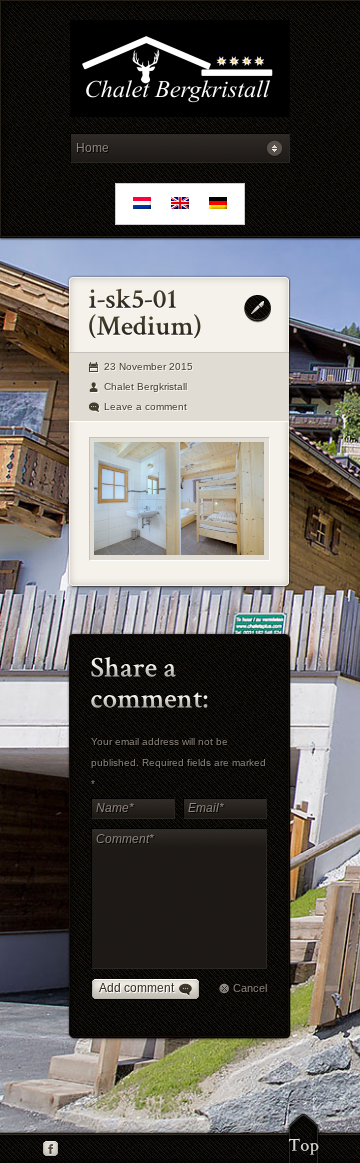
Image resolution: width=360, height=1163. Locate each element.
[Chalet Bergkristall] (179, 71)
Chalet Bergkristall (145, 386)
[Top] (303, 1138)
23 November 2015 (148, 366)
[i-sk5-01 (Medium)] (179, 499)
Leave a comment (145, 406)
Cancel (250, 988)
